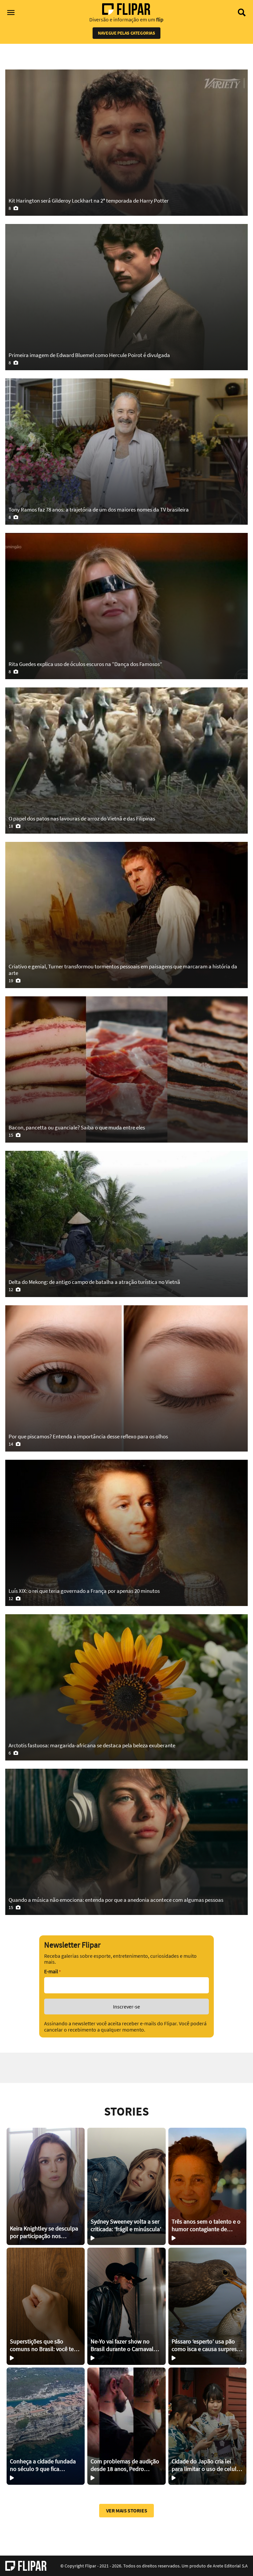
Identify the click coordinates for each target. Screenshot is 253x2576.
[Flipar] (26, 2566)
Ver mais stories (127, 2510)
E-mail (52, 1971)
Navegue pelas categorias (126, 33)
